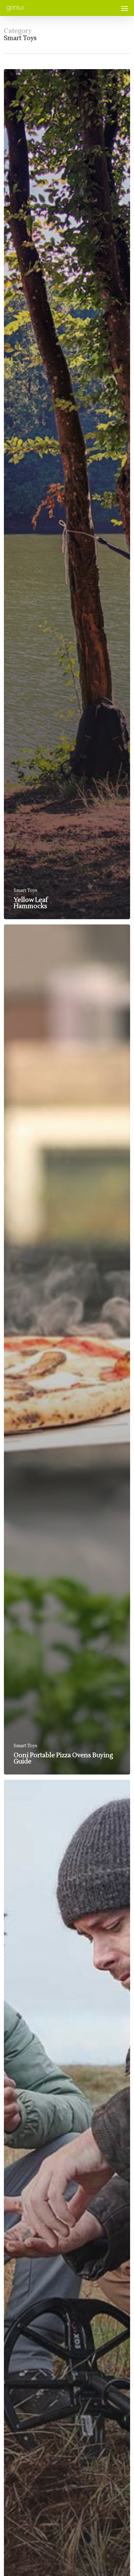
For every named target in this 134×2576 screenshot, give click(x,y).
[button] (125, 8)
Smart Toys (26, 891)
